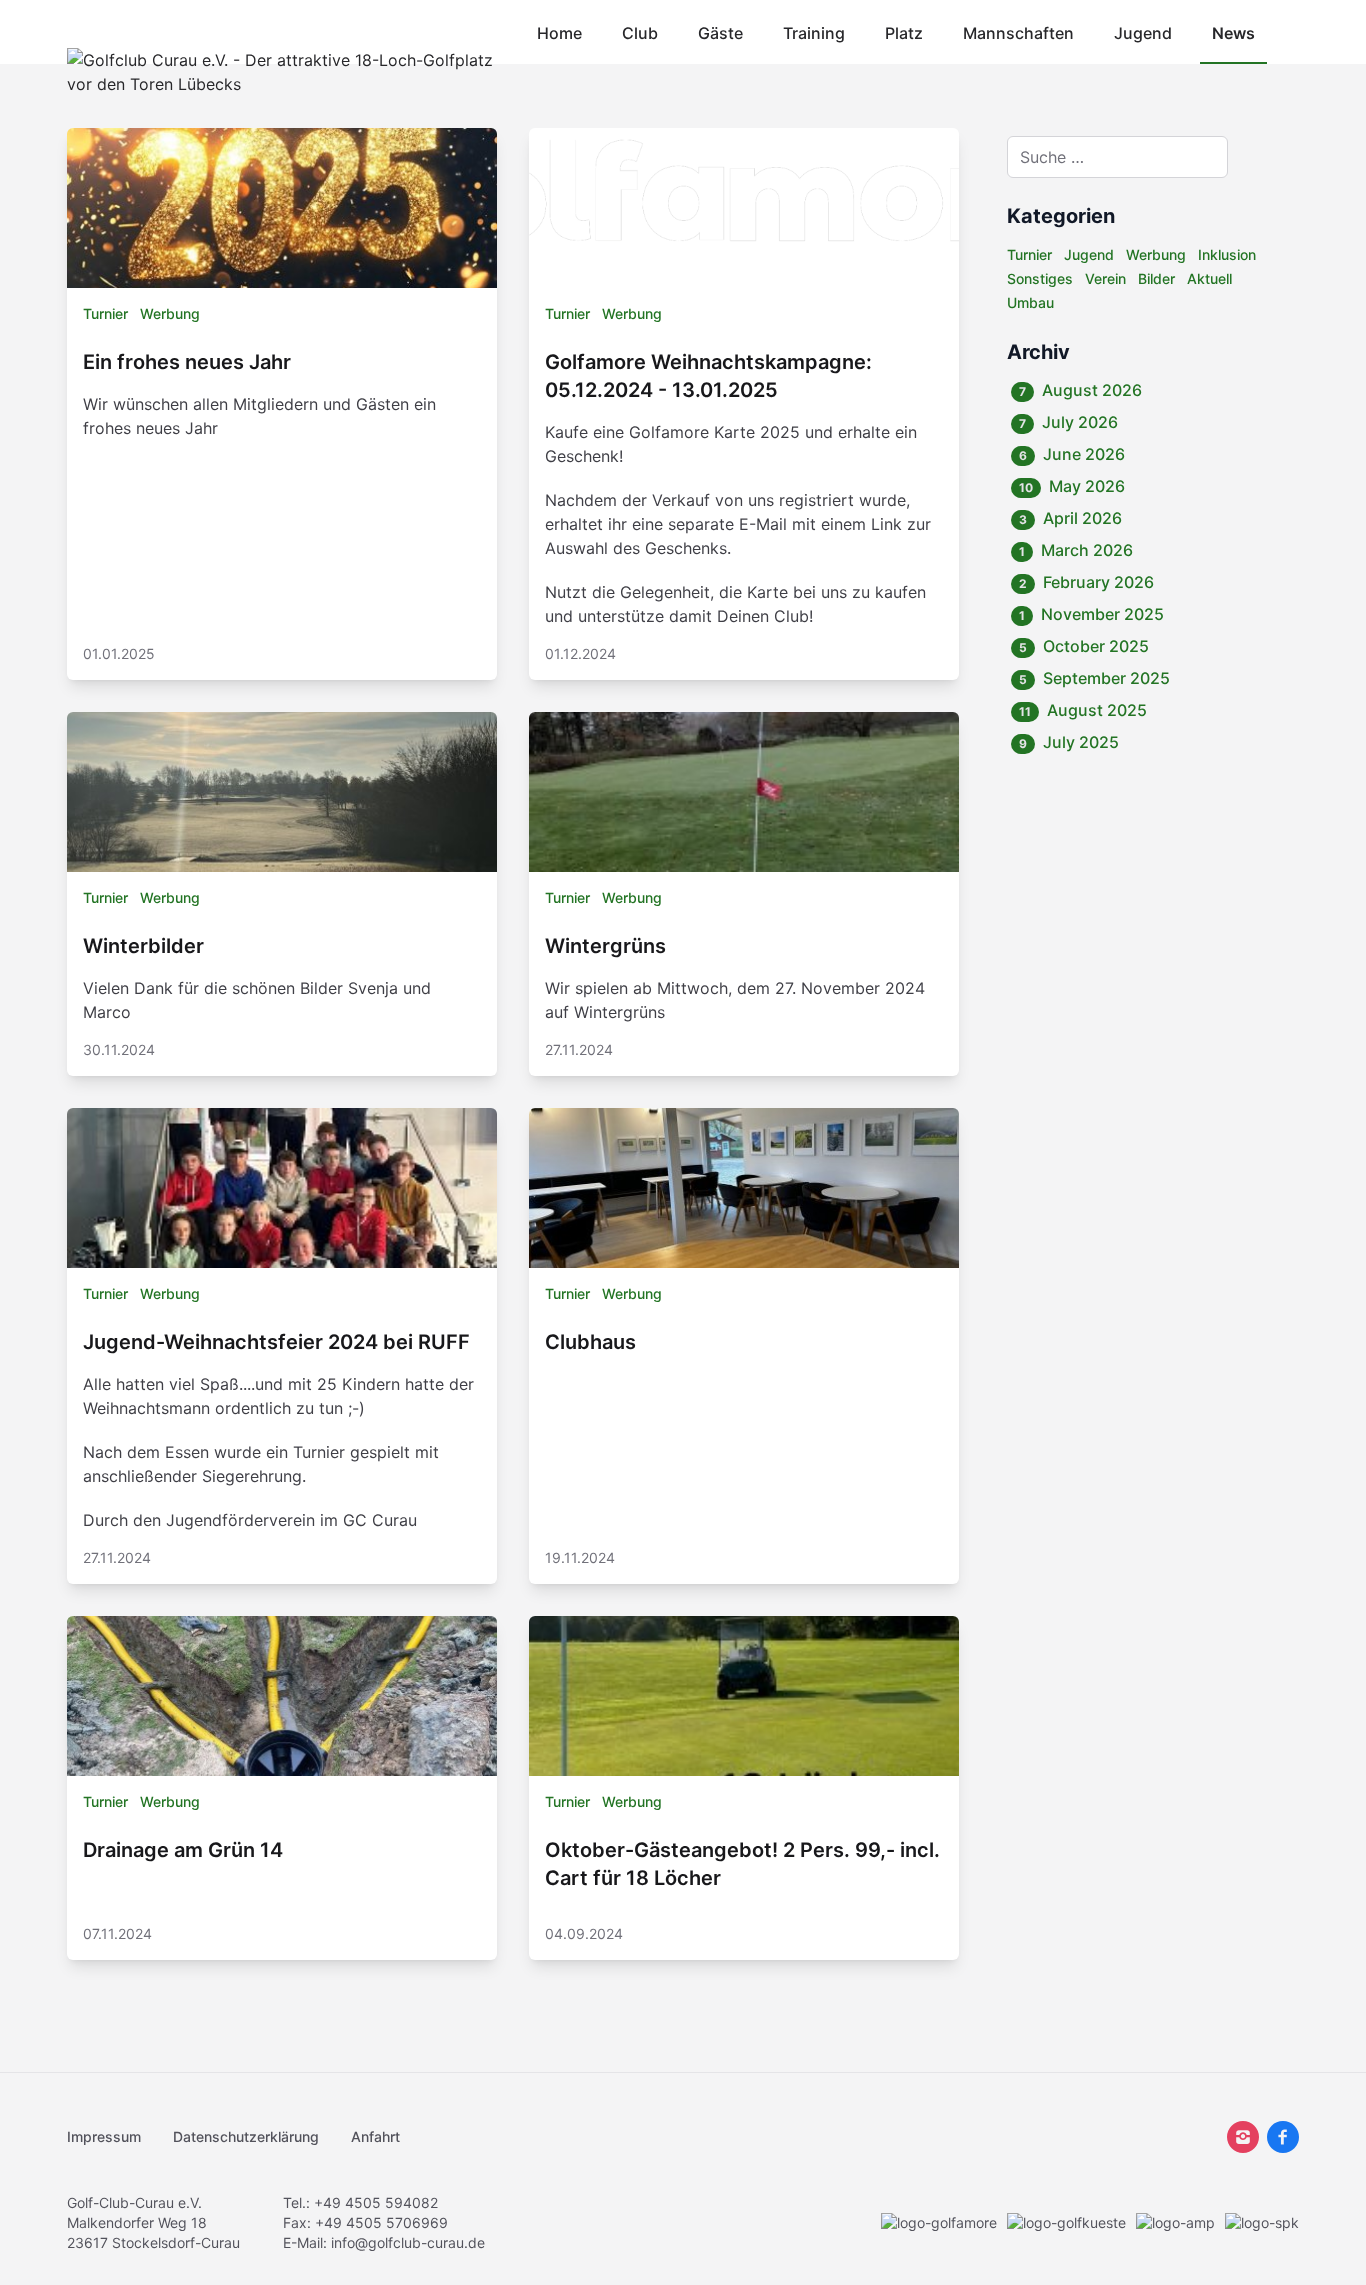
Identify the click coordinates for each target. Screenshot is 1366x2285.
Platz (904, 33)
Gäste (720, 33)
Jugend (1143, 33)
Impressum (104, 2136)
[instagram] (1243, 2137)
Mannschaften (1018, 33)
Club (640, 33)
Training (814, 33)
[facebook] (1283, 2137)
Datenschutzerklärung (246, 2136)
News (1233, 33)
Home (559, 33)
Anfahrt (375, 2136)
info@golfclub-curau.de (408, 2242)
